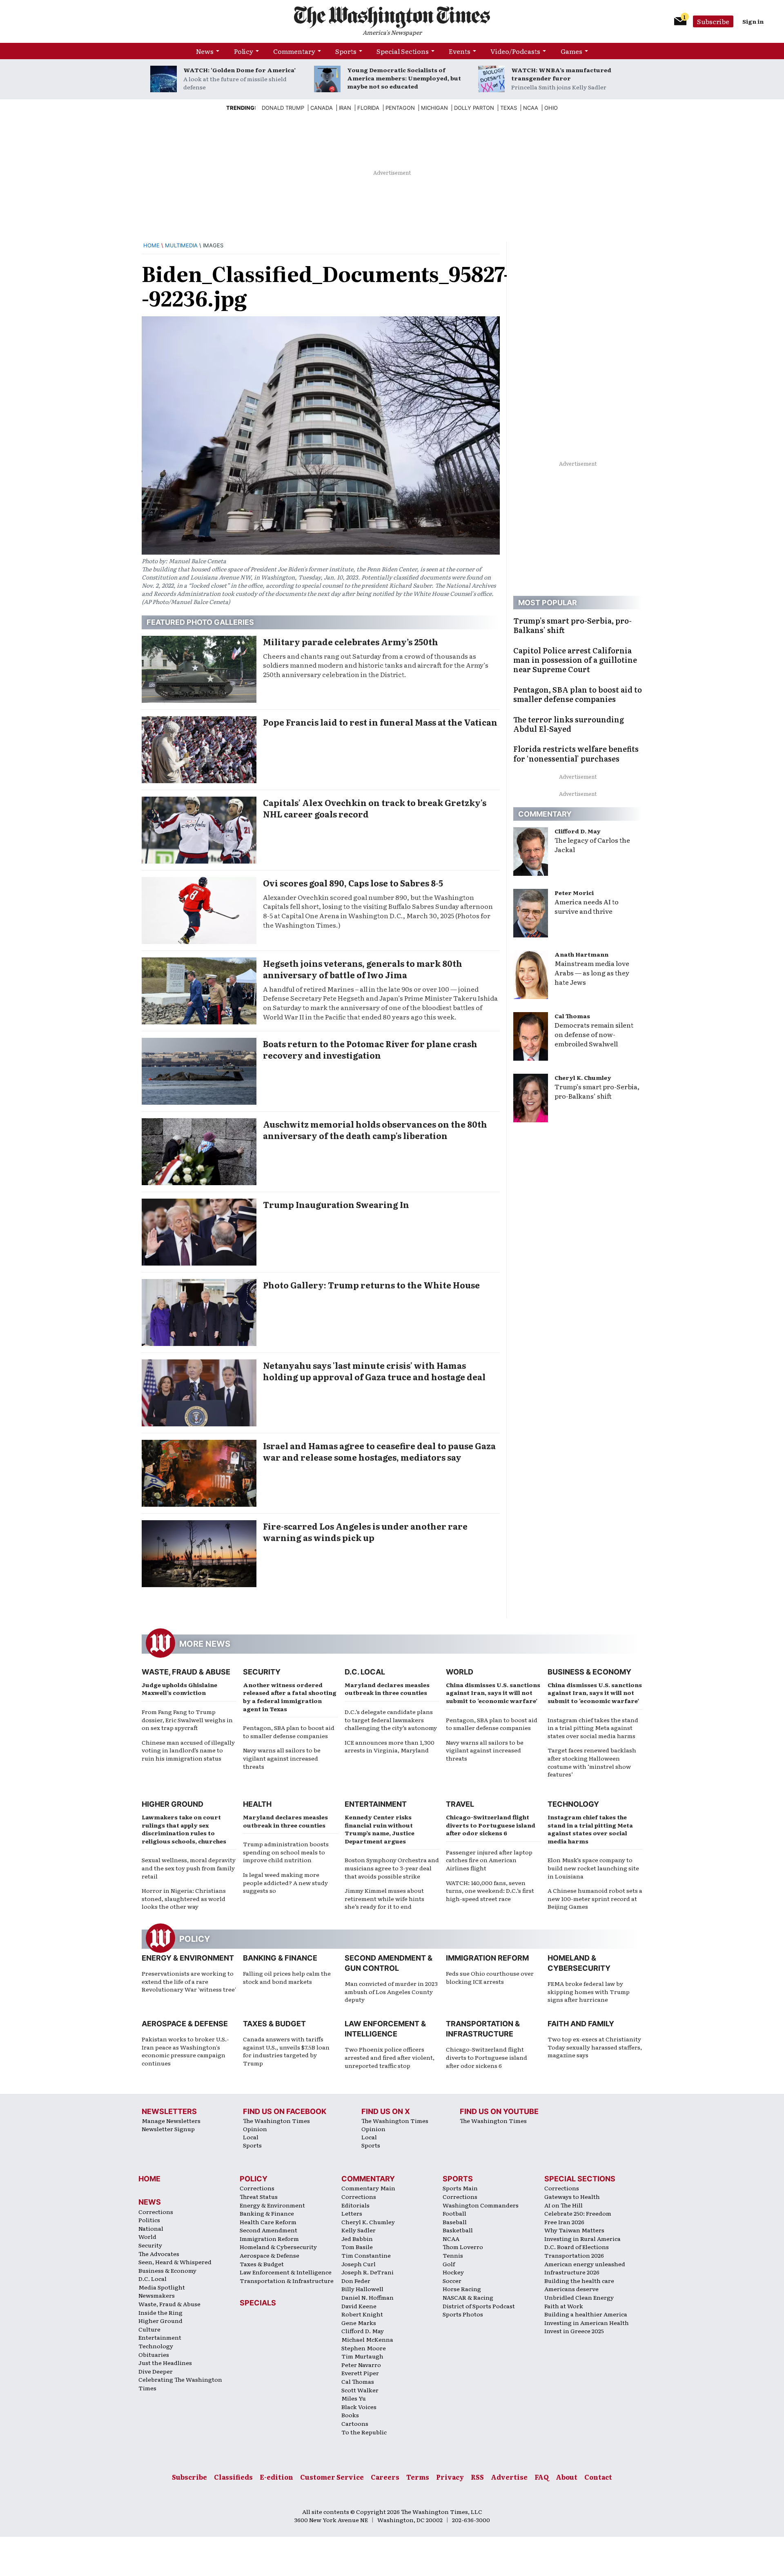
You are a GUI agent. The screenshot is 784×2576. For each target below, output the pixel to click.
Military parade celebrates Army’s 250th (351, 642)
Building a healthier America (586, 2314)
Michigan (434, 108)
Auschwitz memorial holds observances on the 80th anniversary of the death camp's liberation (375, 1130)
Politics (149, 2220)
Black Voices (359, 2407)
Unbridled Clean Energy (579, 2297)
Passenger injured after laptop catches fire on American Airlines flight (489, 1860)
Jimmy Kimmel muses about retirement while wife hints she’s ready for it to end (384, 1898)
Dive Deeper (156, 2371)
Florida (368, 108)
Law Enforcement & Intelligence (286, 2272)
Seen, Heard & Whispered (175, 2262)
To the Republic (364, 2432)
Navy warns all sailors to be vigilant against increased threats (282, 1758)
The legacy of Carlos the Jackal (592, 845)
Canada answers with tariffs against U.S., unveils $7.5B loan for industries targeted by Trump (286, 2051)
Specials (258, 2303)
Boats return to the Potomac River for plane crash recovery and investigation (370, 1049)
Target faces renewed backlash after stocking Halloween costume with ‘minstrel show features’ (592, 1762)
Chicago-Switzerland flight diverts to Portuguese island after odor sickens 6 (491, 1825)
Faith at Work (564, 2306)
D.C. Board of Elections (577, 2247)
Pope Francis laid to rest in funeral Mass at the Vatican (380, 722)
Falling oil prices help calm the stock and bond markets (287, 1977)
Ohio (551, 108)
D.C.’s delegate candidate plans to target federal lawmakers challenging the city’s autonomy (391, 1720)
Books (350, 2415)
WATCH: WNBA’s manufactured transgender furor (561, 74)
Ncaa (531, 108)
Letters (352, 2213)
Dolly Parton (474, 108)
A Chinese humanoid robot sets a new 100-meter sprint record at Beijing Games (595, 1898)
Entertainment (376, 1804)
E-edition (276, 2477)
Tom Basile (357, 2247)
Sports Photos (463, 2314)
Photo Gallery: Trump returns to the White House (371, 1285)
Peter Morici (574, 893)
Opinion (255, 2129)
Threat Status (259, 2196)
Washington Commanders (481, 2205)
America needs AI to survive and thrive (587, 906)
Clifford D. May (578, 831)
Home (151, 245)
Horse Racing (462, 2289)
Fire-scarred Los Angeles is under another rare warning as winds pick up (365, 1532)
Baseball (455, 2222)
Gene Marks (359, 2323)
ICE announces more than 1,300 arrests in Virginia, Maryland (390, 1746)
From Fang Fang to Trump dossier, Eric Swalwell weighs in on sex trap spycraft (187, 1720)
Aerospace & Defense (185, 2024)
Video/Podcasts (515, 51)
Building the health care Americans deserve (579, 2285)
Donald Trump (283, 108)
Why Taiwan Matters (574, 2230)
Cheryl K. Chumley (583, 1077)
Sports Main (460, 2188)
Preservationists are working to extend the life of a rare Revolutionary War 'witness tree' (189, 1981)
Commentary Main (368, 2188)
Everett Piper (360, 2373)
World (460, 1672)
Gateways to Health (572, 2196)
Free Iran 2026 (564, 2222)
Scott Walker (360, 2390)
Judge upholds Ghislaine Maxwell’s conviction (179, 1689)
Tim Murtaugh (362, 2356)
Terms (418, 2477)
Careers (385, 2477)
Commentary (294, 51)
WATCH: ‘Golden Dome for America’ (239, 70)
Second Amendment (268, 2230)
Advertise (509, 2477)
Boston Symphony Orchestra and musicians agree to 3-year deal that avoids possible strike (392, 1868)
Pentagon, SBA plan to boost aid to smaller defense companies (289, 1732)
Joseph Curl (359, 2264)
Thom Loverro (463, 2247)
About (567, 2477)
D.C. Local (365, 1672)
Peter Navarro (361, 2365)
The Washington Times (276, 2121)
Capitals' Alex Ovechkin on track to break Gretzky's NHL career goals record (375, 808)
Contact (598, 2477)
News (205, 51)
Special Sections (403, 51)
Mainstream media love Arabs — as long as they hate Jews (592, 973)
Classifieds (233, 2477)
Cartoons (355, 2423)
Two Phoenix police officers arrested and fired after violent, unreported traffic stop (390, 2057)
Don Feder (356, 2281)
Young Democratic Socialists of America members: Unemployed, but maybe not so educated (404, 78)
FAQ (542, 2477)
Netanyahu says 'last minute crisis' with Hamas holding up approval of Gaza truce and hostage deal (374, 1371)
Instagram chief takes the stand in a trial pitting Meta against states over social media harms (593, 1728)
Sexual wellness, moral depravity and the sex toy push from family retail (189, 1868)
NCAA (451, 2238)
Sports (346, 51)
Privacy (450, 2477)
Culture (149, 2329)
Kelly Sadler (359, 2230)
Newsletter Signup (168, 2129)
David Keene (359, 2306)
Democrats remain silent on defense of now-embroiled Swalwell (594, 1034)
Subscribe (713, 21)
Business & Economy (589, 1672)
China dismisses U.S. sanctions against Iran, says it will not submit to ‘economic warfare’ (493, 1693)
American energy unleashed (585, 2264)
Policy (244, 51)
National (151, 2228)
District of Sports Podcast (479, 2306)
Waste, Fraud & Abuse (186, 1672)
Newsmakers (157, 2295)
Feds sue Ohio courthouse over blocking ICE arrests (490, 1977)
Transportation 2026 (574, 2255)
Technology (573, 1804)
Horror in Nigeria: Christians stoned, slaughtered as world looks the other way (184, 1898)
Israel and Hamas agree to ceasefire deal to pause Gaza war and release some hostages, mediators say (379, 1451)
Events (460, 51)
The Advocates (159, 2254)
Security (262, 1672)
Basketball (458, 2230)
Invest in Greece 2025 (574, 2331)
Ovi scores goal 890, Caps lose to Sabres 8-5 (353, 883)
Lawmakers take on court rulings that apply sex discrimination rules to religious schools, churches (184, 1829)
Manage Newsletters (171, 2121)
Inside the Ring (160, 2312)
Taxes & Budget (274, 2024)
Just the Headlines (165, 2363)
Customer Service (332, 2477)
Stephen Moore (364, 2348)
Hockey (453, 2272)
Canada (322, 108)
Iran (345, 108)
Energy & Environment (188, 1958)
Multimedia (181, 245)
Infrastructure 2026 (572, 2272)
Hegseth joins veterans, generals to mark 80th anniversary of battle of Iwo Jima (363, 969)
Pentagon (400, 108)
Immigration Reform (487, 1958)
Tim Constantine (366, 2255)
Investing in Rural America (582, 2238)
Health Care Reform (268, 2222)
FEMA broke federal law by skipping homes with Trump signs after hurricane (589, 1991)
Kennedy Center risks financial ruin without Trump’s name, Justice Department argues (380, 1829)
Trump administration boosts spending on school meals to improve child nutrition (286, 1852)
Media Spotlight (162, 2287)
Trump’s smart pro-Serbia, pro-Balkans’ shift (597, 1091)
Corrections (156, 2212)
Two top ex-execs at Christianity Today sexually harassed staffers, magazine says (595, 2047)
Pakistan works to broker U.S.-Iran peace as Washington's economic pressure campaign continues (185, 2051)
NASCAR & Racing (468, 2297)
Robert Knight (362, 2314)
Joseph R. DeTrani (367, 2272)
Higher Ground (173, 1804)
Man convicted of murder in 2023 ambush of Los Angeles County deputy (391, 1991)
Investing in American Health (587, 2323)
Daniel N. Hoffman (367, 2297)
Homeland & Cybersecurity (278, 2247)
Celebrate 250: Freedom (578, 2213)
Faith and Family (581, 2024)
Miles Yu (354, 2398)
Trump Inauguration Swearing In (336, 1204)
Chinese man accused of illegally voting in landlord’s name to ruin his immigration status (188, 1750)
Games (571, 51)
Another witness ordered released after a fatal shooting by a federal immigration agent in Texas (290, 1697)
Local (251, 2137)
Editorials (355, 2205)
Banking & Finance (280, 1958)
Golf (449, 2264)
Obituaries (154, 2354)
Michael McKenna (367, 2339)
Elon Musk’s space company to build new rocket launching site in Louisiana (593, 1868)
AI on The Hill (563, 2205)
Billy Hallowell (362, 2289)
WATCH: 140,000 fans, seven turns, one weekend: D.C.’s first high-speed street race (490, 1891)
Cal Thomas (572, 1016)
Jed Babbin (357, 2238)
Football (454, 2213)
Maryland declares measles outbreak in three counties (387, 1689)
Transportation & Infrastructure (287, 2281)
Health (257, 1804)
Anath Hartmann (581, 954)
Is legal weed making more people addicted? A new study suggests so (285, 1882)
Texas (509, 108)
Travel (460, 1804)
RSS (477, 2477)
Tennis (453, 2255)
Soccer (452, 2281)
